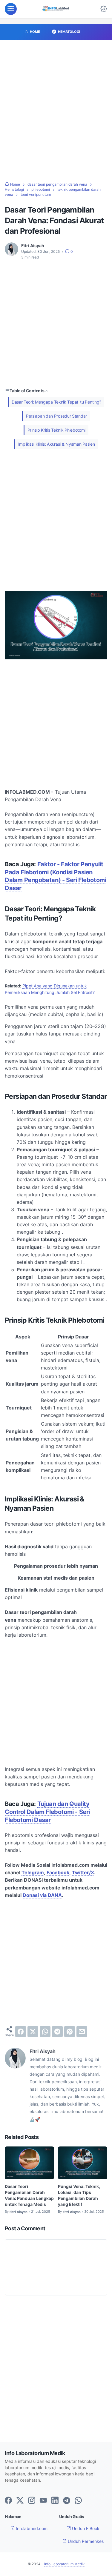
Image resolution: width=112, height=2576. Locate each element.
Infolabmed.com (31, 2528)
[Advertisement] (56, 114)
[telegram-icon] (67, 2501)
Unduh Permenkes (85, 2541)
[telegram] (57, 2032)
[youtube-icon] (43, 2501)
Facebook (58, 1872)
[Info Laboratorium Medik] (56, 9)
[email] (82, 2032)
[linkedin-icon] (55, 2501)
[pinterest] (70, 2032)
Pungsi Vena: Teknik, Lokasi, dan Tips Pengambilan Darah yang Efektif (79, 2195)
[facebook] (21, 2032)
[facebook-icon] (8, 2501)
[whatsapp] (45, 2032)
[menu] (11, 9)
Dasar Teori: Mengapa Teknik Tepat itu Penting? (56, 402)
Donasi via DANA (42, 1895)
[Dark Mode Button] (104, 9)
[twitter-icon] (20, 2501)
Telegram (33, 1872)
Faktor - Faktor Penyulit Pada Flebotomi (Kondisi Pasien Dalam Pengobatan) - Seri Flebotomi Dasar (55, 876)
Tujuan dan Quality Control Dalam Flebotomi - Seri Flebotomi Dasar (47, 1812)
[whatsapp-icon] (78, 2501)
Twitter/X (83, 1872)
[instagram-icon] (32, 2501)
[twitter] (33, 2032)
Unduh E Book (85, 2528)
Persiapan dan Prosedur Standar (56, 416)
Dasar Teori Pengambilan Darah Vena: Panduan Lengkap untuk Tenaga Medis (29, 2195)
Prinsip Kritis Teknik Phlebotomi (56, 430)
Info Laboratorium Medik (65, 2564)
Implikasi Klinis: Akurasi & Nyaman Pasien (57, 444)
